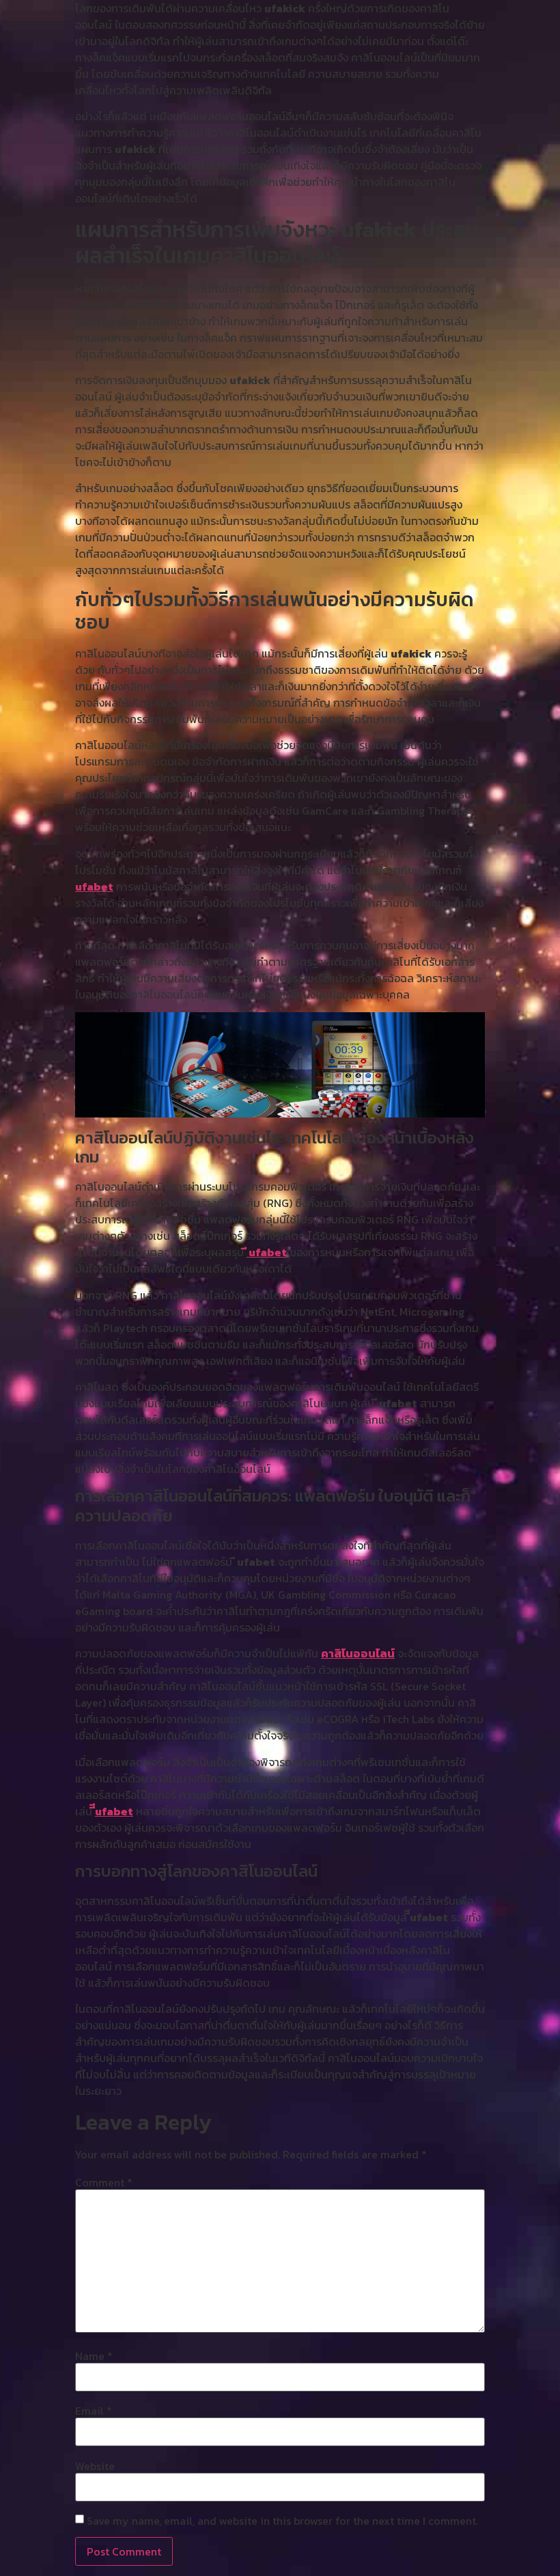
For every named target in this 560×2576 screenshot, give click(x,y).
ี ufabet (267, 1252)
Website (95, 2466)
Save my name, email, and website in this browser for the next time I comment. (282, 2521)
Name (94, 2356)
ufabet (94, 886)
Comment (104, 2182)
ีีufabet (114, 1811)
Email (94, 2411)
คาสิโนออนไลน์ (358, 1653)
